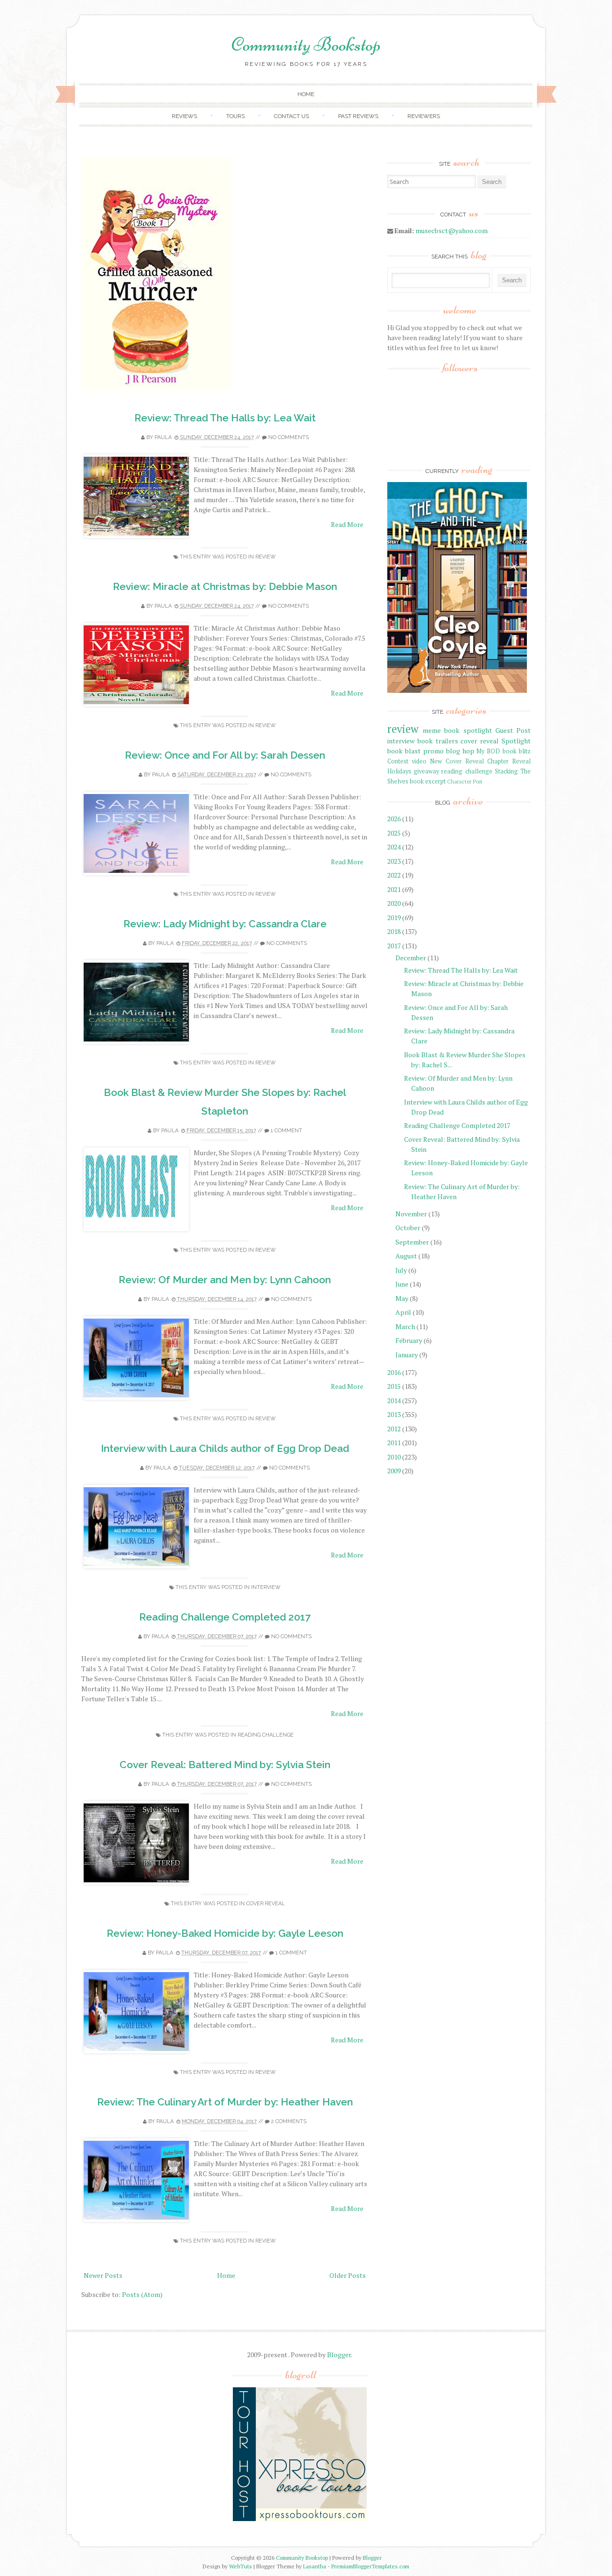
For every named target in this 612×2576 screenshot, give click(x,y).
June (402, 1284)
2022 (394, 875)
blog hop (460, 751)
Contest (398, 761)
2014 (394, 1401)
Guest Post (513, 730)
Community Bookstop (306, 44)
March (405, 1326)
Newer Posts (103, 2275)
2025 (394, 833)
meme (432, 730)
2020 (394, 903)
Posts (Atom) (142, 2294)
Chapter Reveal (509, 761)
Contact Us (291, 116)
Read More (347, 524)
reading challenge (266, 1735)
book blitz (517, 751)
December (411, 958)
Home (306, 94)
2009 (394, 1471)
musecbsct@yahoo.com (452, 231)
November (411, 1214)
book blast (404, 751)
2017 (394, 946)
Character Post (465, 781)
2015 (394, 1386)
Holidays (399, 771)
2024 (394, 847)
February (409, 1340)
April (403, 1312)
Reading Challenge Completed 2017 (225, 1617)
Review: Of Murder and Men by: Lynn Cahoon (225, 1280)
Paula (163, 437)
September (412, 1242)
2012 (394, 1429)
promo (433, 751)
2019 (394, 918)
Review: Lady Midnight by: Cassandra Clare (225, 924)
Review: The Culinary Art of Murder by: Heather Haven (225, 2102)
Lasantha (315, 2566)
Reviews (184, 116)
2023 (394, 861)
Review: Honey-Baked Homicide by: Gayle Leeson (225, 1933)
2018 (394, 931)
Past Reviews (358, 116)
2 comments (289, 2121)
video (419, 761)
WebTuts (240, 2566)
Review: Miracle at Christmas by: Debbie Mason (225, 586)
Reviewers (424, 116)
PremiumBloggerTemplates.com (370, 2566)
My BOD (488, 751)
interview (266, 1587)
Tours (235, 116)
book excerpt (428, 781)
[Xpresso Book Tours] (300, 2519)
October (408, 1228)
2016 (394, 1372)
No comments (289, 437)
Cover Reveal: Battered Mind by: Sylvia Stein (225, 1765)
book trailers (438, 741)
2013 (394, 1414)
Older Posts (348, 2275)
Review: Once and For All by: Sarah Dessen (225, 755)
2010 (394, 1457)
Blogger (339, 2355)
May (402, 1298)
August (406, 1256)
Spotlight (516, 741)
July (401, 1270)
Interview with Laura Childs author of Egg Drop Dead (225, 1448)
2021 (394, 889)
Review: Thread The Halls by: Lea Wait (225, 418)
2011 (394, 1443)
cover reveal (266, 1904)
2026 (394, 819)
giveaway (426, 771)
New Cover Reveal (457, 761)
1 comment (286, 1131)
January (407, 1355)
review (266, 557)
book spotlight (468, 730)
